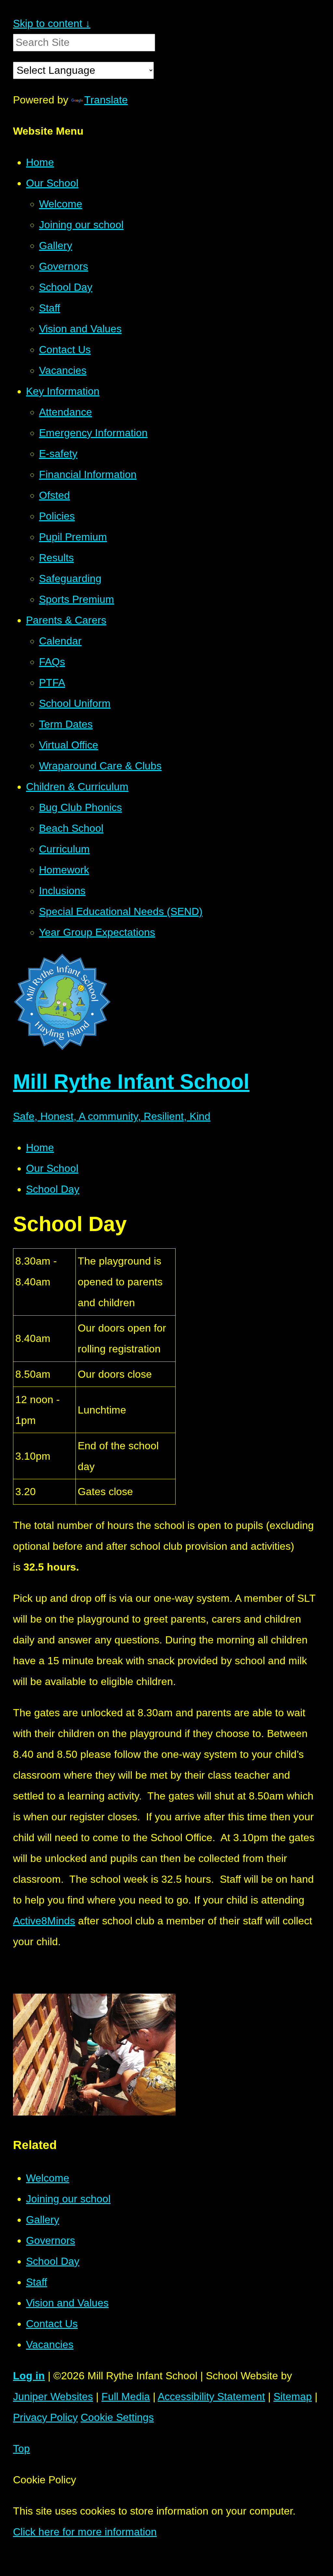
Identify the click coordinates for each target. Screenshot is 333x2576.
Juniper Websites (53, 2397)
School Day (53, 1189)
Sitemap (293, 2397)
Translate (106, 100)
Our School (52, 1168)
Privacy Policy (45, 2417)
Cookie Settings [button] (117, 2417)
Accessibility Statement (211, 2397)
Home (40, 1148)
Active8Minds (44, 1921)
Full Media (126, 2397)
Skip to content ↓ (52, 23)
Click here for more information (85, 2532)
